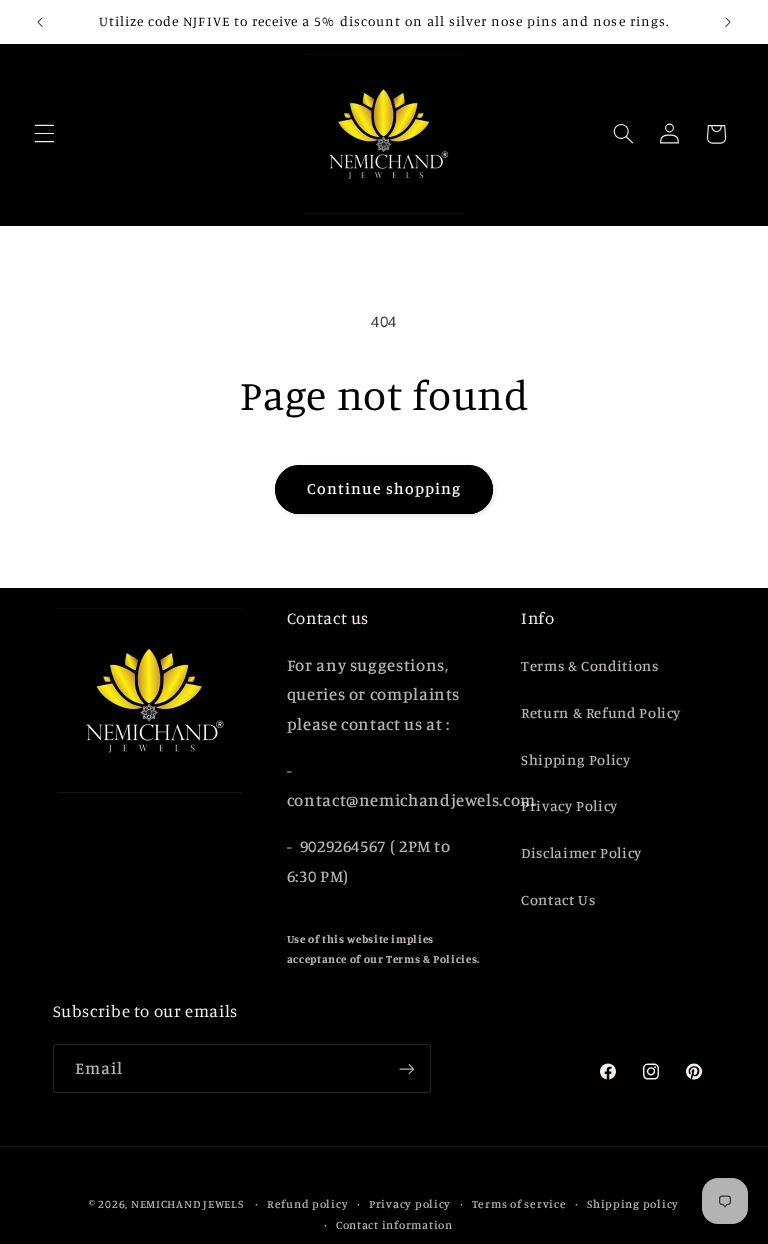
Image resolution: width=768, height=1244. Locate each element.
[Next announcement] (728, 22)
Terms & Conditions (589, 665)
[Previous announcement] (40, 22)
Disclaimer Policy (581, 852)
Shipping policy (633, 1204)
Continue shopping (384, 488)
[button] (44, 134)
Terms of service (519, 1204)
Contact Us (558, 899)
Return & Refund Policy (601, 712)
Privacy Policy (569, 805)
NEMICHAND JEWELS (189, 1204)
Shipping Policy (575, 759)
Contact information (394, 1225)
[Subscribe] (406, 1068)
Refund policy (308, 1204)
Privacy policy (410, 1204)
